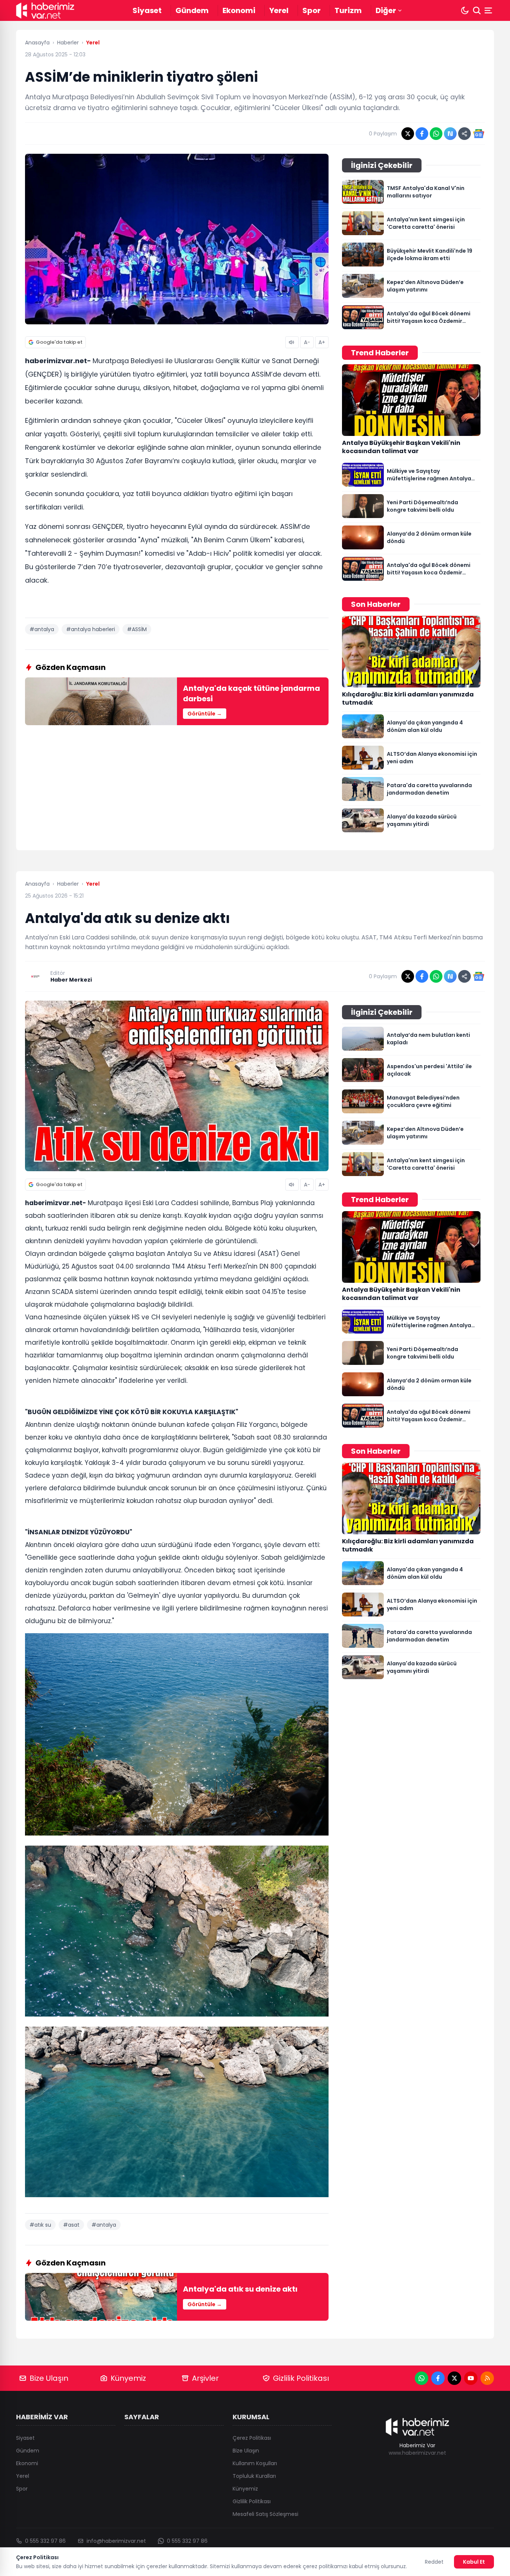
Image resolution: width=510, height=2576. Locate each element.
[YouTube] (471, 2378)
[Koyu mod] (465, 10)
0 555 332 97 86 (45, 2541)
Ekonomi (239, 10)
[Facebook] (438, 2378)
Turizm (348, 10)
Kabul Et (474, 2562)
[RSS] (487, 2378)
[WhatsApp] (422, 2378)
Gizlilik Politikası (301, 2378)
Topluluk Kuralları (254, 2476)
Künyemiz (128, 2378)
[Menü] (489, 10)
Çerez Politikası (252, 2438)
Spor (312, 10)
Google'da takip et (59, 342)
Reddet (434, 2562)
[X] (454, 2378)
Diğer (386, 10)
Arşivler (205, 2378)
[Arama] (477, 10)
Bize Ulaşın (49, 2378)
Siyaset (147, 10)
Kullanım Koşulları (255, 2463)
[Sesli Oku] (292, 342)
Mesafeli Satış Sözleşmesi (265, 2514)
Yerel (279, 10)
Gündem (192, 10)
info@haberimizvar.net (116, 2541)
